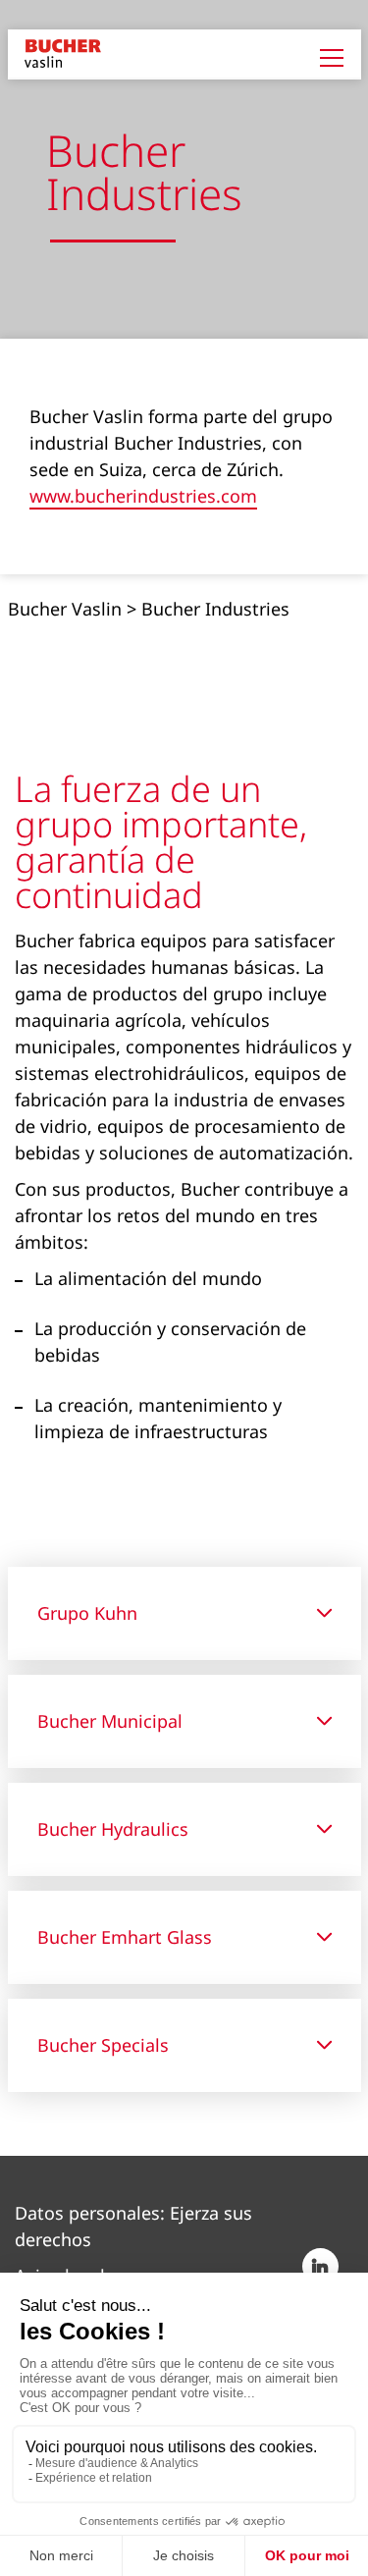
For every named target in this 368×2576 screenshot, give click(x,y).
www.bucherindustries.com (143, 497)
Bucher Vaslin (65, 609)
